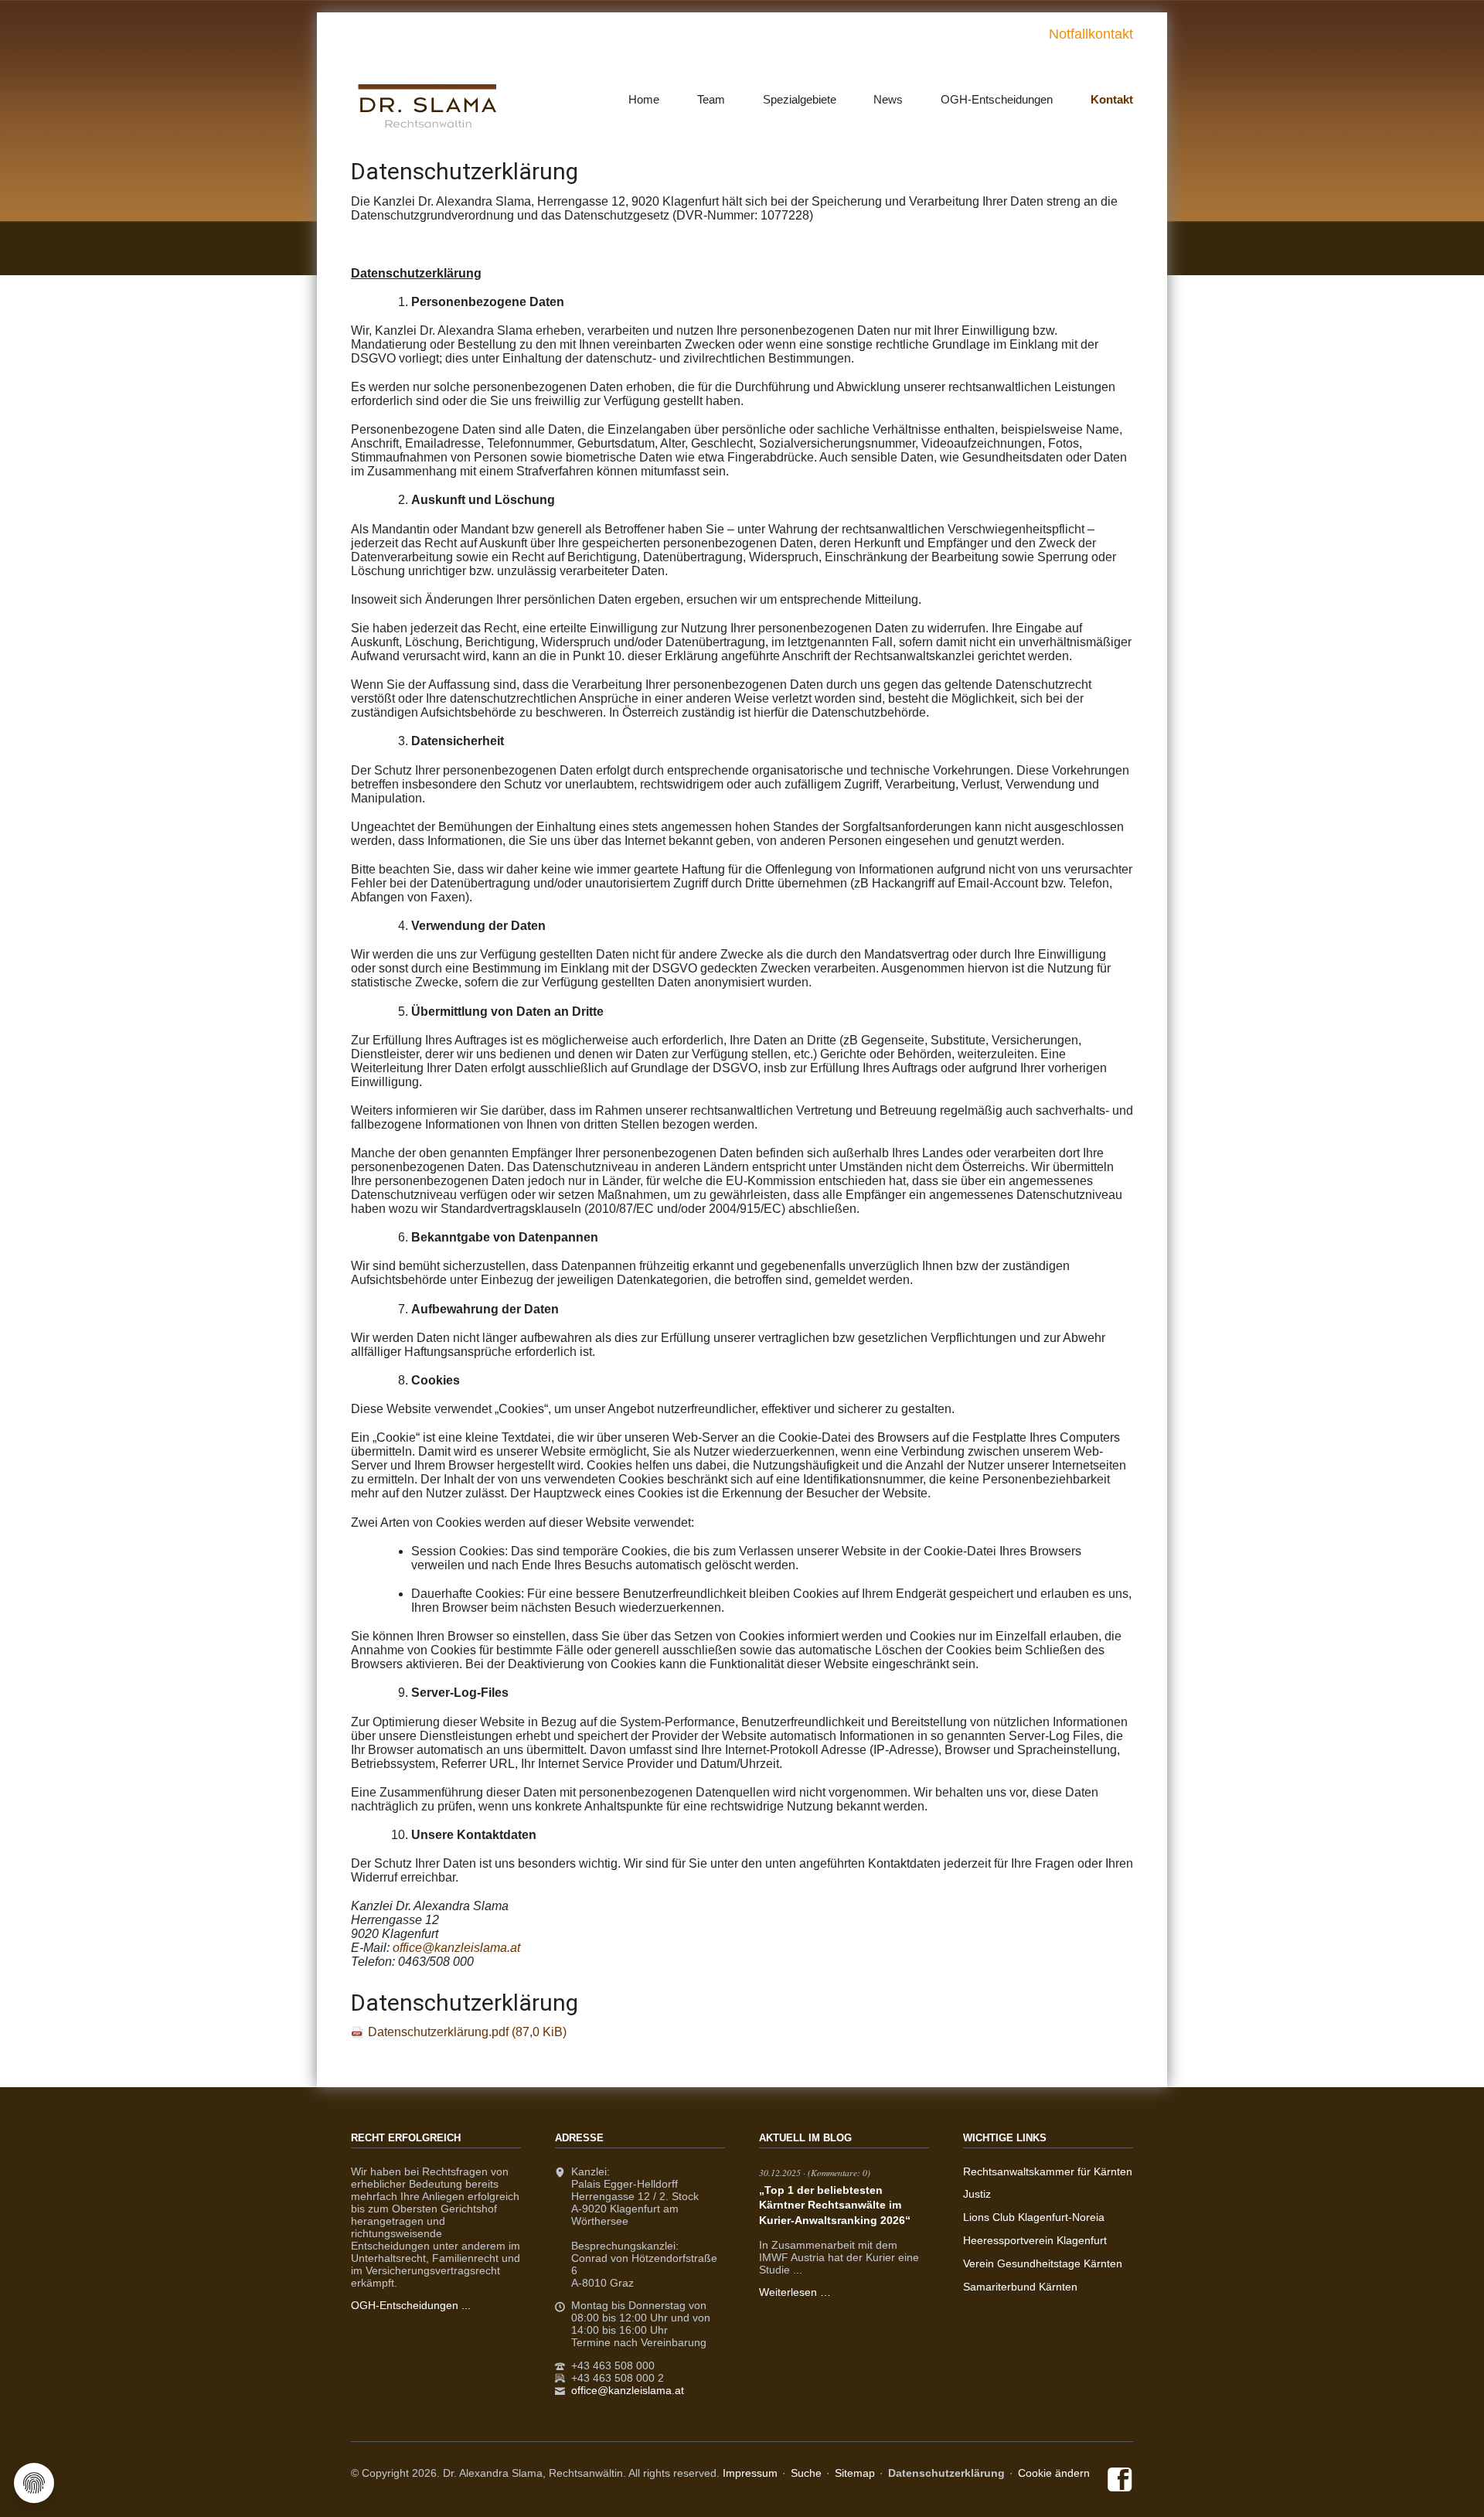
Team (711, 99)
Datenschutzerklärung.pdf (467, 2032)
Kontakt (1112, 99)
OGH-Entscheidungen (997, 99)
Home (644, 99)
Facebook (1120, 2481)
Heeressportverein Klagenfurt (1035, 2240)
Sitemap (855, 2473)
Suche (806, 2473)
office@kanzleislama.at (628, 2390)
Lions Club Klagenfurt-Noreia (1034, 2217)
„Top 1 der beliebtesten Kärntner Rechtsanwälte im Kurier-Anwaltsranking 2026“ (835, 2205)
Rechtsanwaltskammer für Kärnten (1048, 2171)
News (888, 99)
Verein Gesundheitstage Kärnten (1043, 2263)
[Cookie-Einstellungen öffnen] (34, 2483)
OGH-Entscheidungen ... (411, 2305)
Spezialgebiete (800, 99)
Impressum (750, 2473)
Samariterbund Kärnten (1020, 2287)
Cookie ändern (1054, 2473)
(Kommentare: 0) (839, 2172)
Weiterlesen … (795, 2292)
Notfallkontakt (1091, 34)
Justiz (977, 2194)
